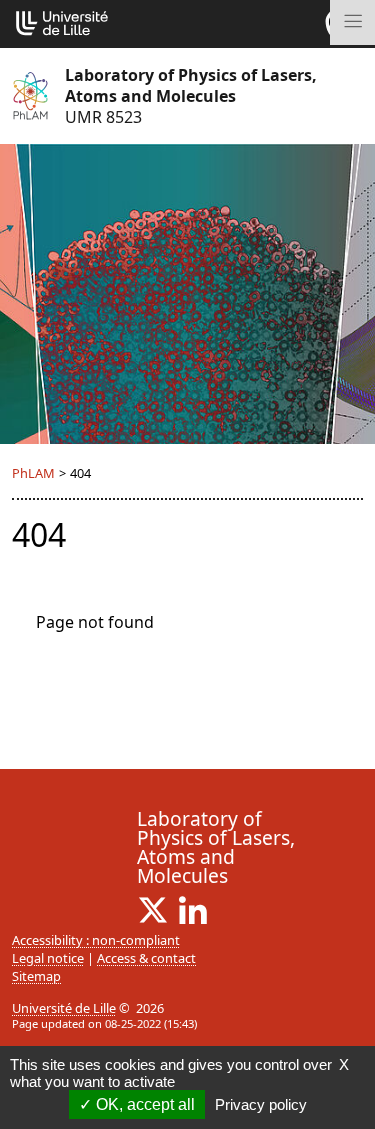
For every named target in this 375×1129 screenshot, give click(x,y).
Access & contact (146, 958)
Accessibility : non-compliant (96, 940)
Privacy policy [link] (261, 1104)
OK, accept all (143, 1104)
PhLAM (33, 473)
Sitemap (36, 976)
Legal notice (48, 958)
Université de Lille (64, 1008)
